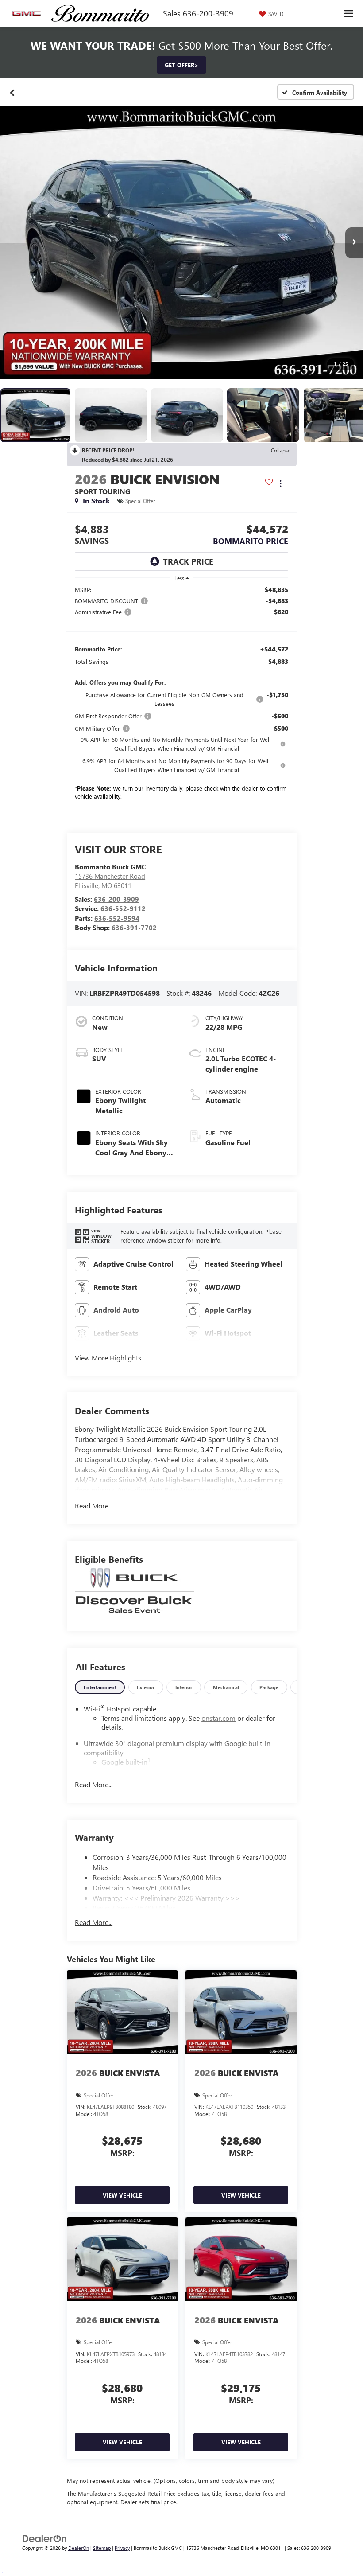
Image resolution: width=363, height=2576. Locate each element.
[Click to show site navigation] (349, 14)
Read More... (94, 1506)
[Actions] (280, 484)
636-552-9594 (117, 918)
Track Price (188, 561)
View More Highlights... (110, 1358)
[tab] (100, 1687)
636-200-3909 (116, 899)
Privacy (122, 2548)
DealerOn (79, 2548)
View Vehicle (122, 2195)
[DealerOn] (45, 2538)
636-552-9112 (123, 908)
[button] (12, 92)
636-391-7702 (134, 928)
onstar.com (218, 1718)
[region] (181, 695)
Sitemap (102, 2548)
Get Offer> (181, 65)
